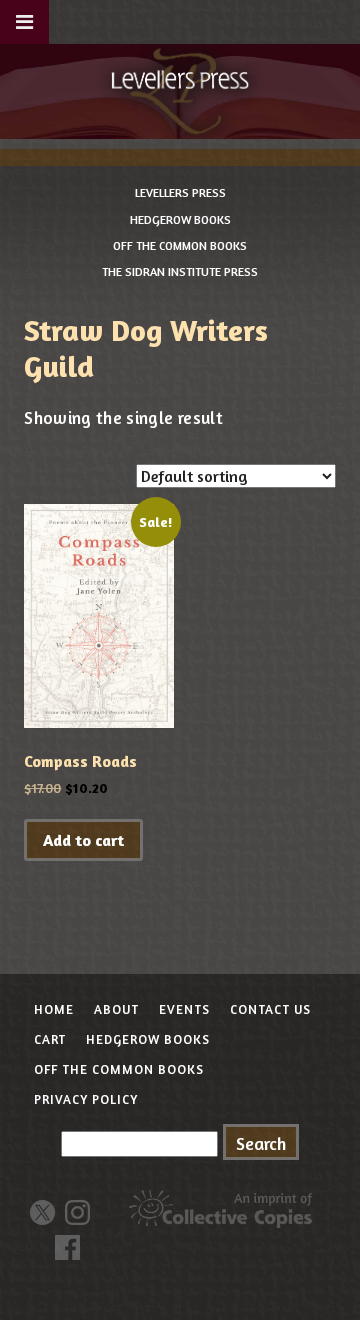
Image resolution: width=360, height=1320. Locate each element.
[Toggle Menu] (24, 22)
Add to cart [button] (83, 840)
